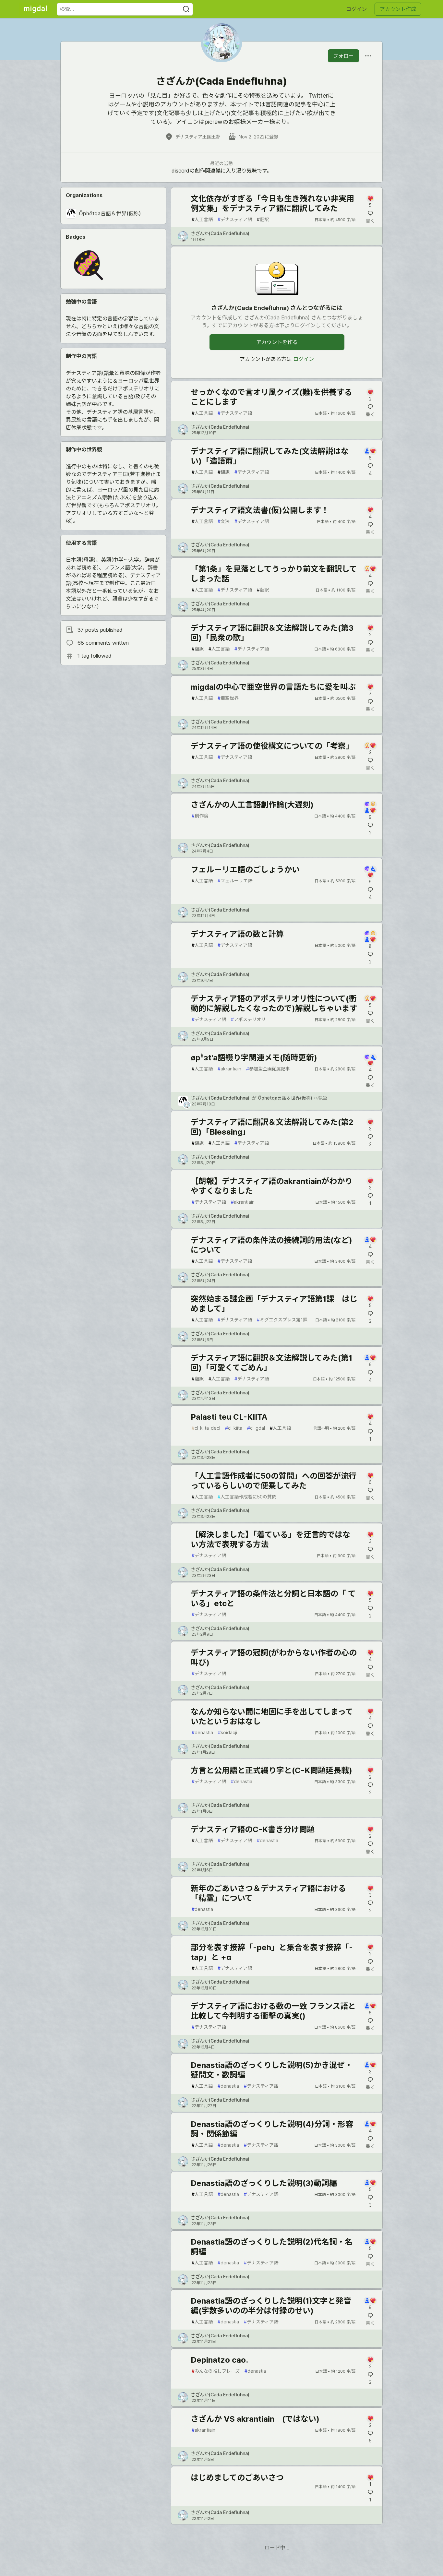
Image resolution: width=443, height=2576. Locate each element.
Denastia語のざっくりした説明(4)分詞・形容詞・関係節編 (272, 2129)
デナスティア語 (235, 219)
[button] (88, 267)
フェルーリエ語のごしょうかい (245, 870)
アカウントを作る (277, 342)
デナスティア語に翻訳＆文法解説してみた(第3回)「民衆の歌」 (272, 633)
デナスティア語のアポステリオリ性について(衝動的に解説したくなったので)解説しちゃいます (274, 1003)
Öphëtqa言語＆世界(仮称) (285, 1098)
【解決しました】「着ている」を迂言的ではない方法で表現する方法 (270, 1539)
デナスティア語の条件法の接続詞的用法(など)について (271, 1245)
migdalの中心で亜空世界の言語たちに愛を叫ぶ (273, 687)
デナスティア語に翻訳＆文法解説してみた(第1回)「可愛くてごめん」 (271, 1363)
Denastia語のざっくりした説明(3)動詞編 (264, 2183)
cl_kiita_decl (206, 1428)
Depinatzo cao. (219, 2360)
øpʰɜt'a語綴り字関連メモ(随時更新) (254, 1058)
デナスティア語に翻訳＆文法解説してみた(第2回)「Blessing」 (272, 1127)
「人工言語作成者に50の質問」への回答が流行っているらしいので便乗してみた (274, 1481)
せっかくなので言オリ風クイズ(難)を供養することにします (271, 397)
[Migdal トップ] (35, 9)
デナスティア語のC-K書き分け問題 (253, 1829)
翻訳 (263, 219)
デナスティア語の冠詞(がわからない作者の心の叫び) (274, 1658)
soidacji (227, 1732)
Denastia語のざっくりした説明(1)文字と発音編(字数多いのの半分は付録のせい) (271, 2306)
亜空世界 (228, 698)
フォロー (343, 56)
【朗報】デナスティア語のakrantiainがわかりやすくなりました (272, 1186)
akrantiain (229, 1069)
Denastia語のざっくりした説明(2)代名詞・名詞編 (272, 2247)
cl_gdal (256, 1428)
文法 (224, 521)
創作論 (200, 816)
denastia (202, 1732)
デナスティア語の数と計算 (237, 934)
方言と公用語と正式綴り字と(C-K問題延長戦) (271, 1770)
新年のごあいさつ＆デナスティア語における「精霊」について (268, 1893)
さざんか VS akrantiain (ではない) (255, 2419)
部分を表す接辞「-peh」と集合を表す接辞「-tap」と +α (272, 1952)
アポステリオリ (248, 1019)
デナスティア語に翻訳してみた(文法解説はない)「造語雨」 (270, 456)
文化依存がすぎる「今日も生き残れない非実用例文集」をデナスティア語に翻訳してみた (272, 203)
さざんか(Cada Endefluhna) (220, 233)
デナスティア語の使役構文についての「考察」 (272, 746)
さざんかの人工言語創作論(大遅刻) (252, 805)
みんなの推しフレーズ (216, 2371)
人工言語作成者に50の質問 (247, 1497)
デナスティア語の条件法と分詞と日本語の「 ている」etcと (273, 1598)
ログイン (356, 9)
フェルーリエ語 (235, 881)
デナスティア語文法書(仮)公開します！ (260, 510)
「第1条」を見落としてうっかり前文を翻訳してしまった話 (274, 574)
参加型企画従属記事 (268, 1069)
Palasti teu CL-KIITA (229, 1417)
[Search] (186, 9)
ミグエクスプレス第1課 (282, 1320)
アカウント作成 (398, 9)
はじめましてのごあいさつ (237, 2478)
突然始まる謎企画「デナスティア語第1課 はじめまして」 (274, 1304)
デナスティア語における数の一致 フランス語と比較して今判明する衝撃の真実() (273, 2011)
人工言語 (202, 219)
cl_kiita (234, 1428)
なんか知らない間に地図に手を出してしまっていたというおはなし (272, 1717)
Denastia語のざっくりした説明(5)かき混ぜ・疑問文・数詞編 (272, 2070)
